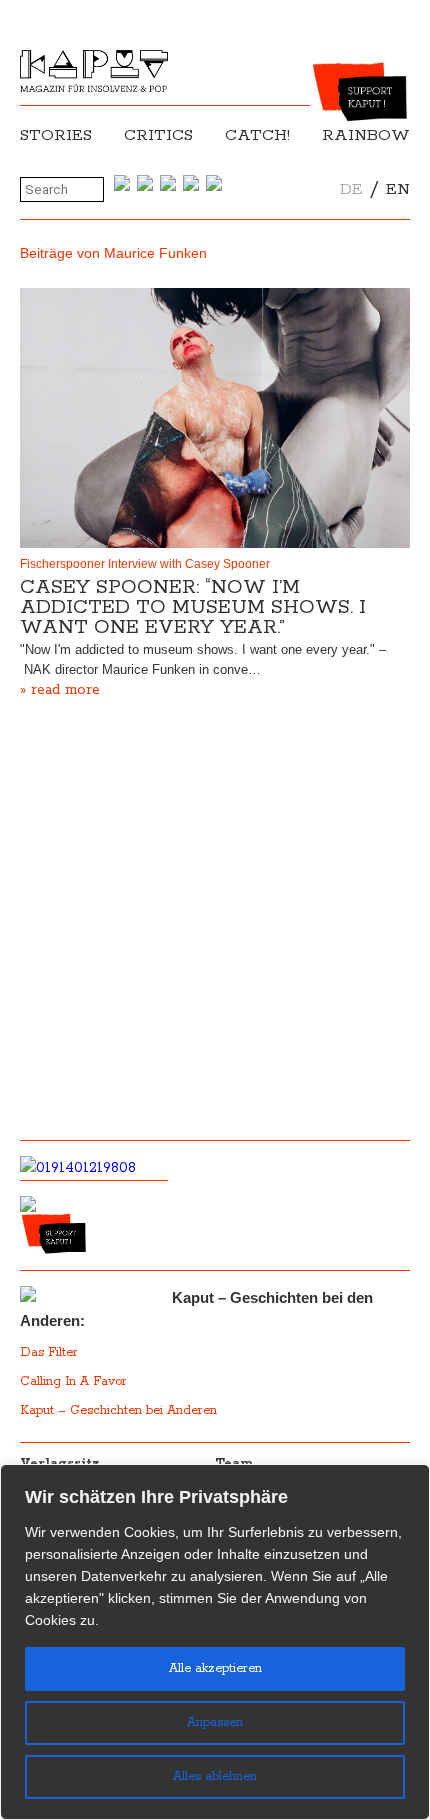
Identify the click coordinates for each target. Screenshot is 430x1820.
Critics (158, 135)
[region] (215, 1642)
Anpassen (215, 1722)
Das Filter (51, 1352)
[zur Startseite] (94, 88)
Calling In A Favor (73, 1381)
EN (398, 189)
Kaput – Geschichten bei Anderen (118, 1410)
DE (351, 189)
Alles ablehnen (215, 1776)
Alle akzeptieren (215, 1668)
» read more (60, 690)
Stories (56, 135)
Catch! (257, 135)
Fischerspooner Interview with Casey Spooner (145, 564)
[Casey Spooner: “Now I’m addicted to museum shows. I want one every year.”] (215, 418)
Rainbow (366, 135)
